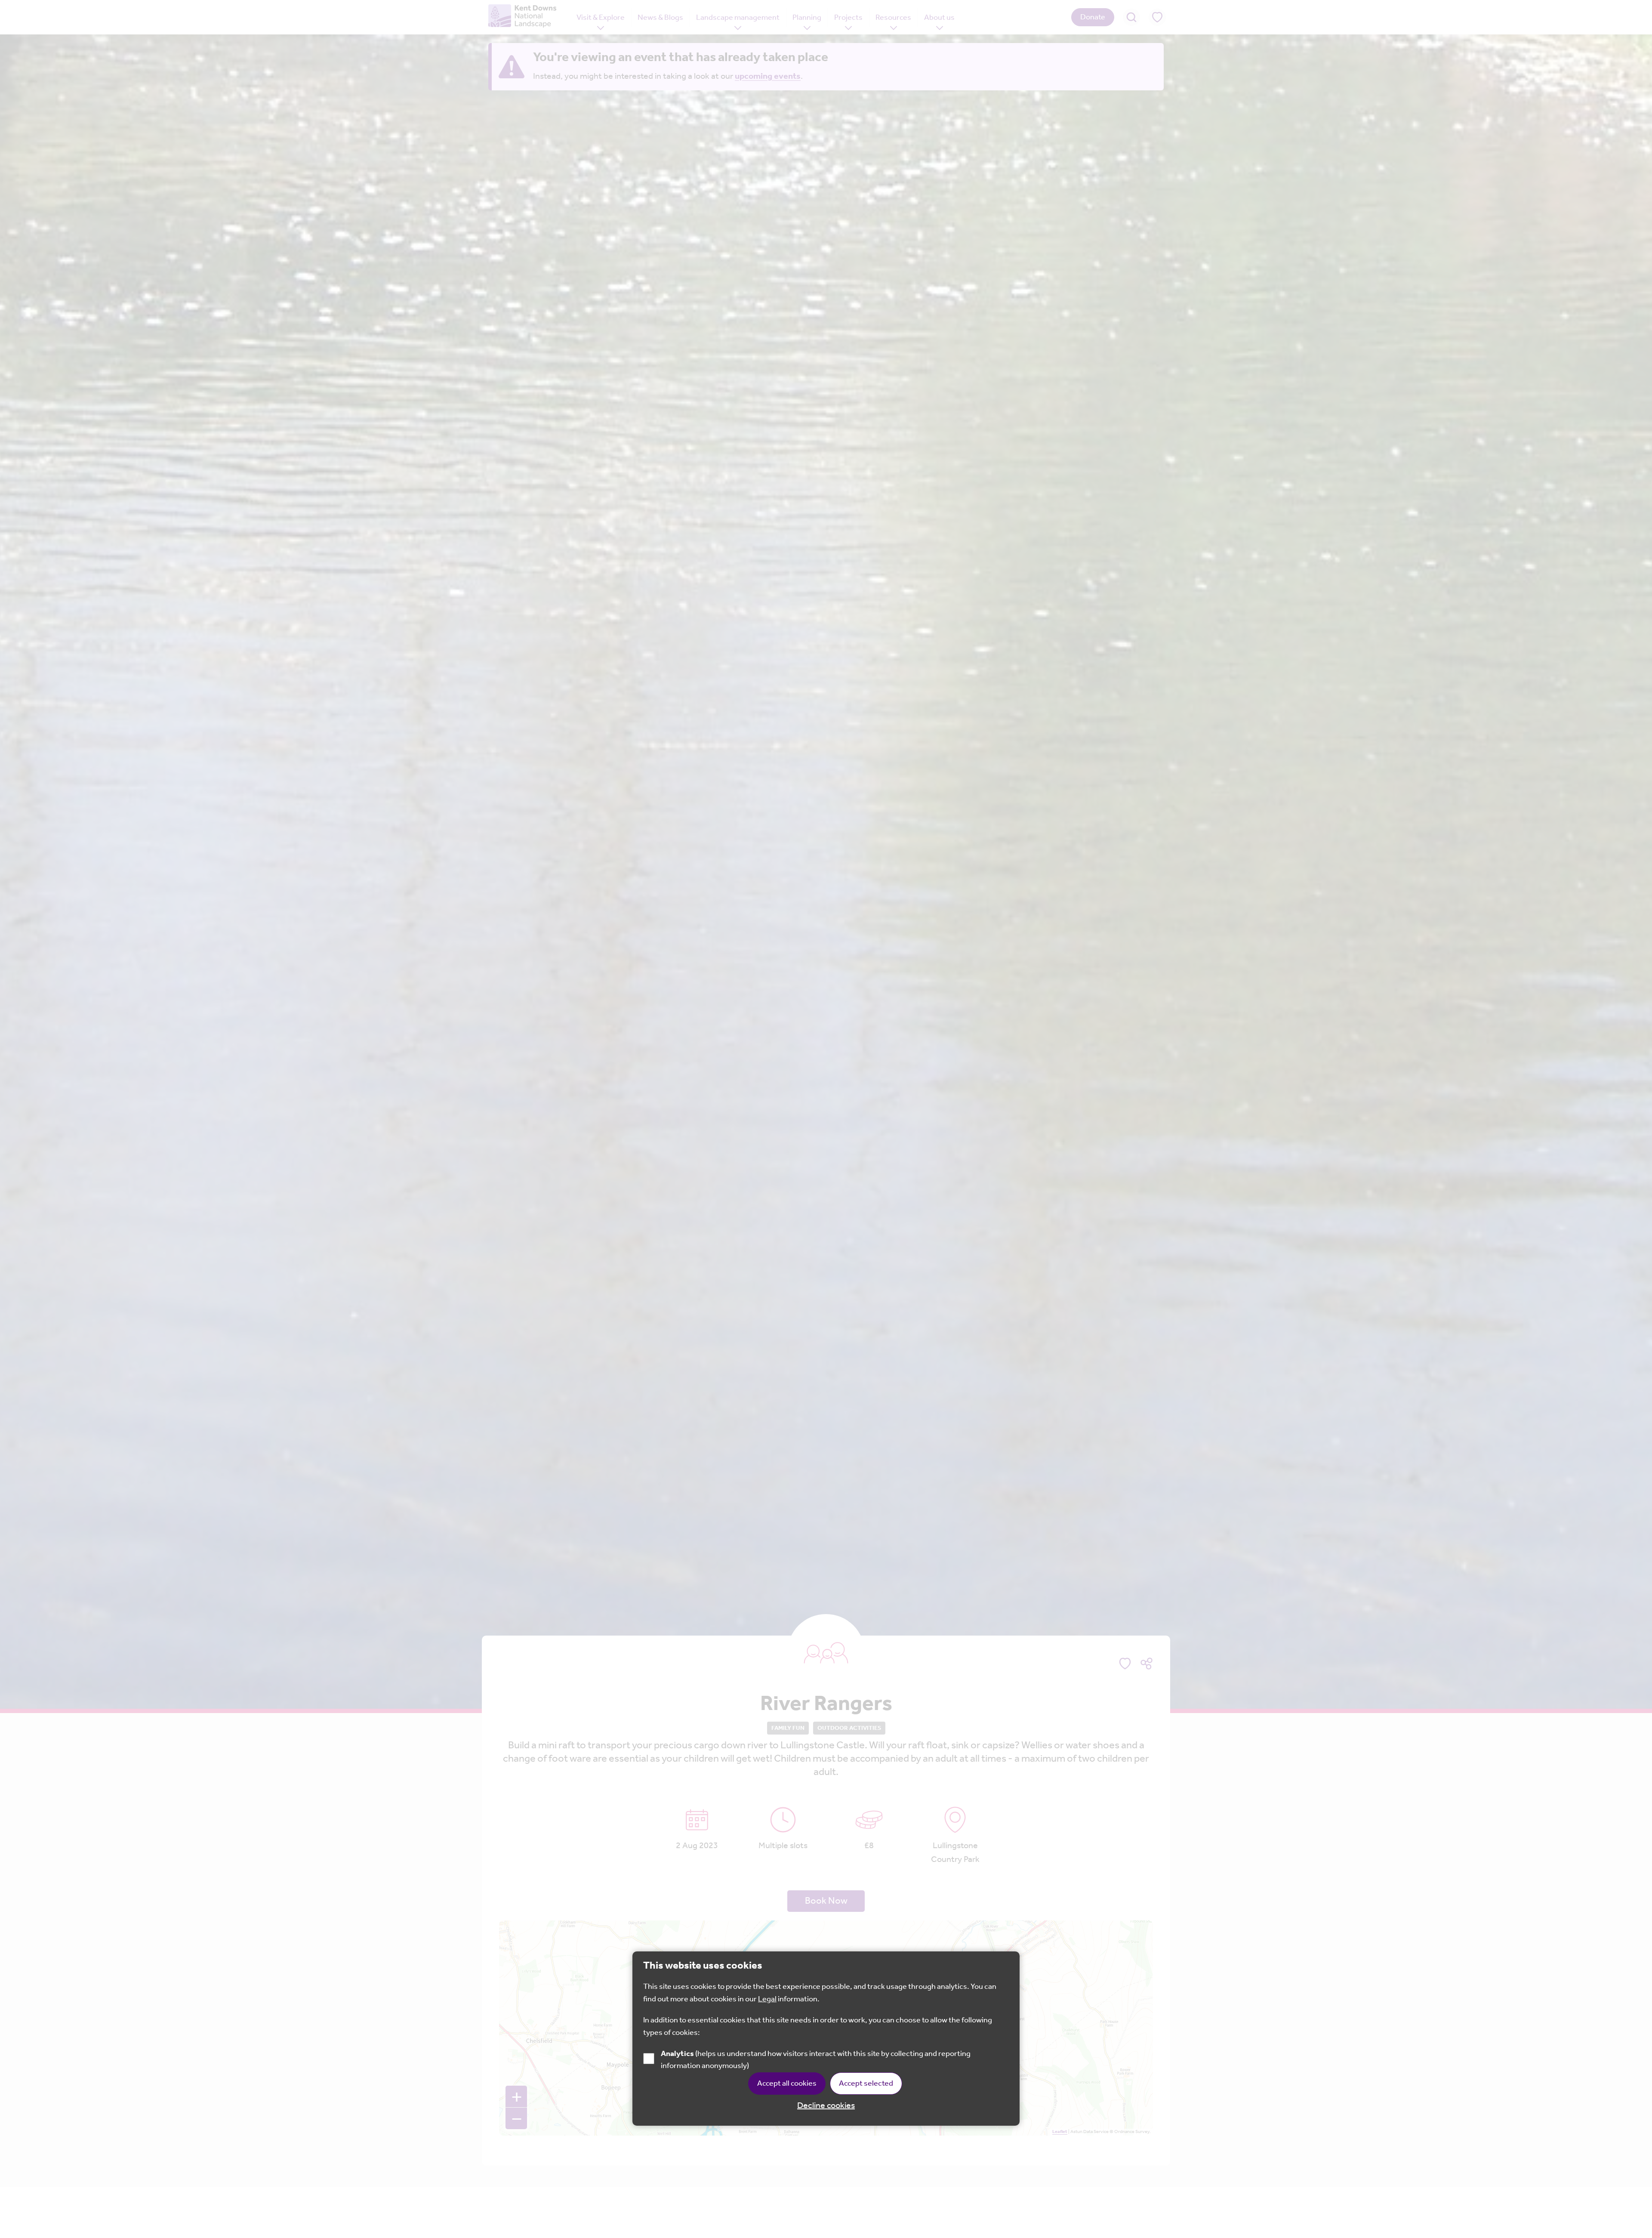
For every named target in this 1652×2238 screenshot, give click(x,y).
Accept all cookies (787, 2084)
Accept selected (866, 2084)
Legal (767, 2000)
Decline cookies (826, 2106)
